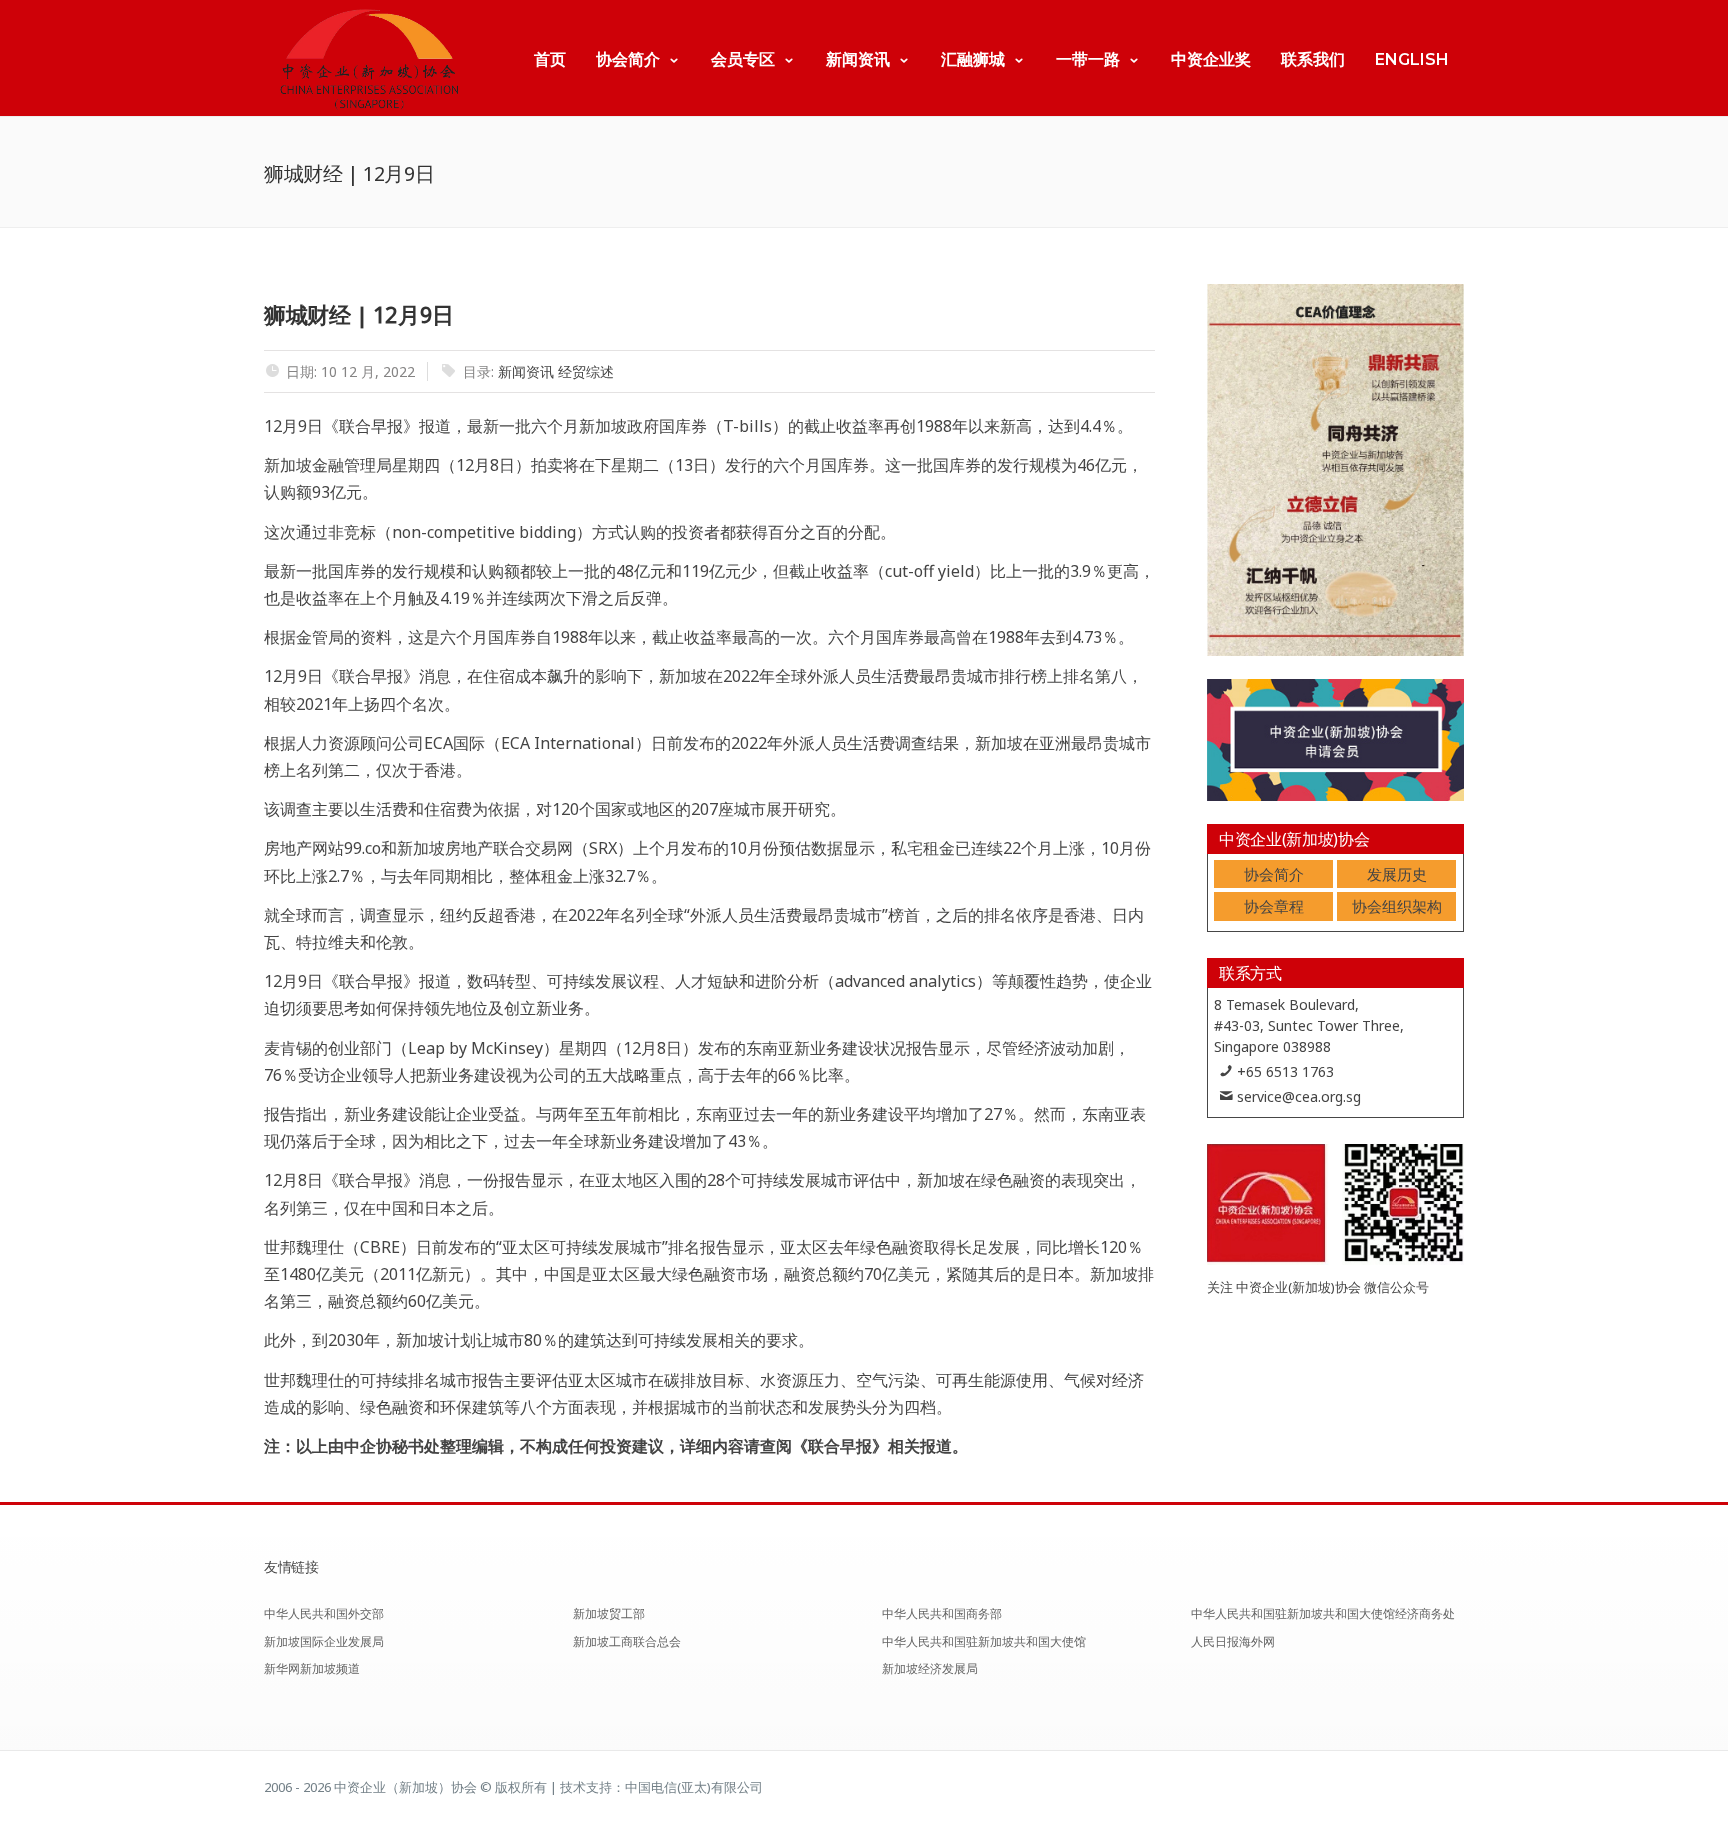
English (1412, 59)
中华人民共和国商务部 (942, 1613)
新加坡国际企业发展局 (324, 1641)
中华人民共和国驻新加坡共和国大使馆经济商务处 (1323, 1613)
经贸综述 (586, 371)
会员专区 (743, 59)
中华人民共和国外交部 (324, 1613)
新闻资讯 (858, 59)
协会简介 (628, 59)
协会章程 (1274, 906)
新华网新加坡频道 (312, 1668)
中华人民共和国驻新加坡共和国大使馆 (984, 1641)
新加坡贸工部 (609, 1613)
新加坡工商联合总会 (627, 1641)
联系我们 (1313, 59)
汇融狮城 (973, 59)
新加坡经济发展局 (930, 1668)
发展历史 (1397, 874)
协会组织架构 (1397, 906)
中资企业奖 (1211, 59)
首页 (550, 59)
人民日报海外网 (1233, 1641)
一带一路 (1088, 59)
